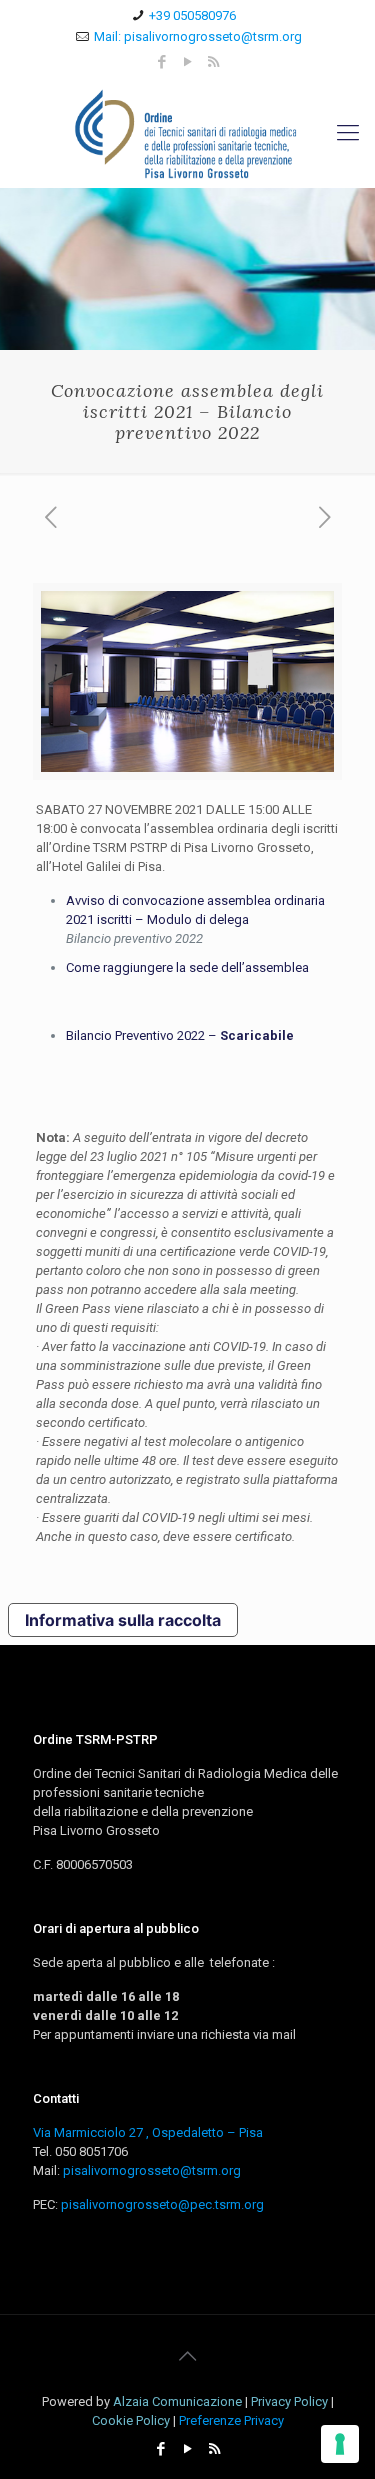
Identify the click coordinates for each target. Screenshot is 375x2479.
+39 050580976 (192, 15)
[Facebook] (161, 62)
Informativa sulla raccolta (123, 1620)
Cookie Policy (131, 2420)
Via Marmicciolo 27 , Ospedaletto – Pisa (148, 2132)
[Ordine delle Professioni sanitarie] (187, 133)
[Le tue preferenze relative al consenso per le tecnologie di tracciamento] (340, 2444)
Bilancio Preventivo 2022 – (181, 1035)
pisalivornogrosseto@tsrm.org (152, 2170)
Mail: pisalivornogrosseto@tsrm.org (198, 36)
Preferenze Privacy (231, 2420)
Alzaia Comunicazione (177, 2401)
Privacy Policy (289, 2401)
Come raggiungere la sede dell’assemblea (187, 967)
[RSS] (213, 62)
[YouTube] (187, 62)
